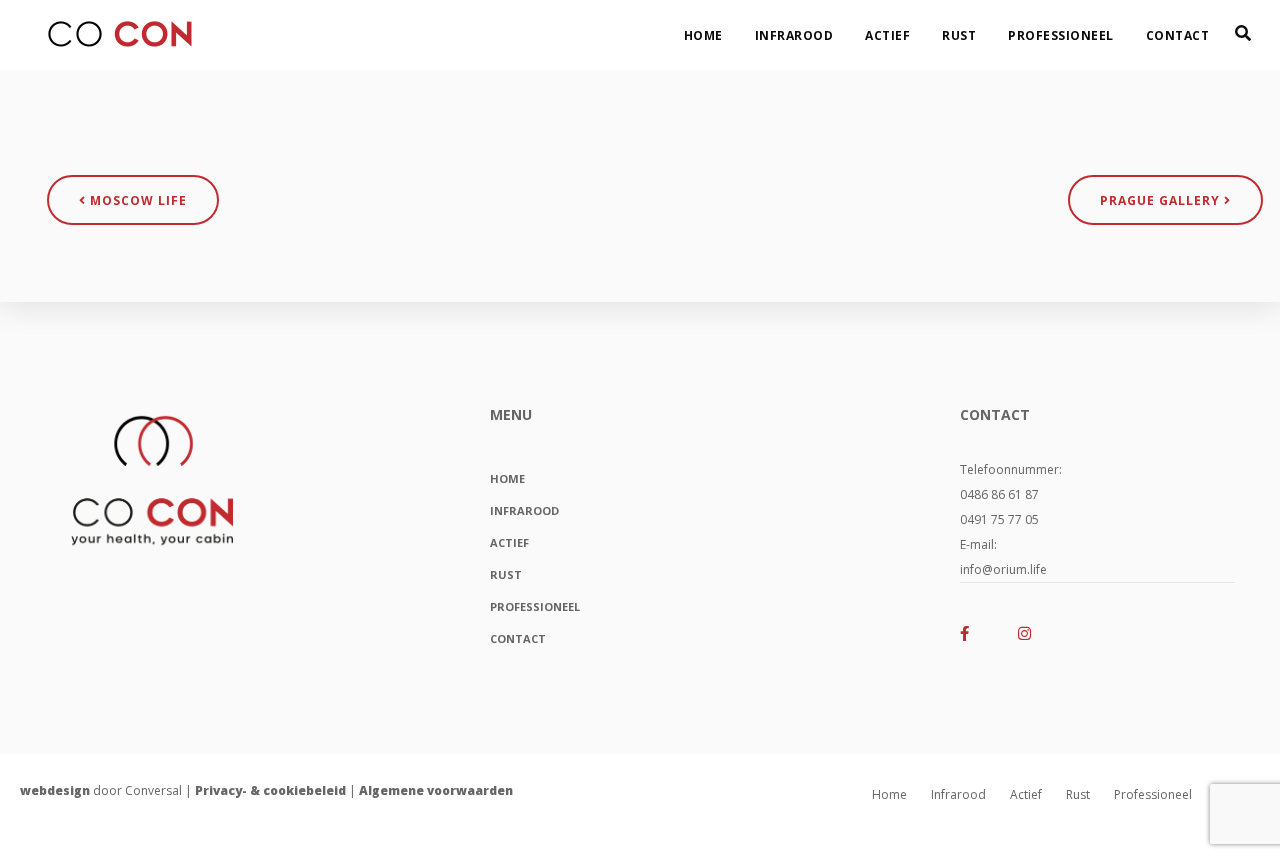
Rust (959, 35)
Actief (887, 35)
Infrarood (794, 35)
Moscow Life (136, 200)
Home (703, 35)
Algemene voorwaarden (436, 790)
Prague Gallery (1162, 200)
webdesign (55, 790)
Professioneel (1061, 35)
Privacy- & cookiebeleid (270, 790)
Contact (1178, 35)
